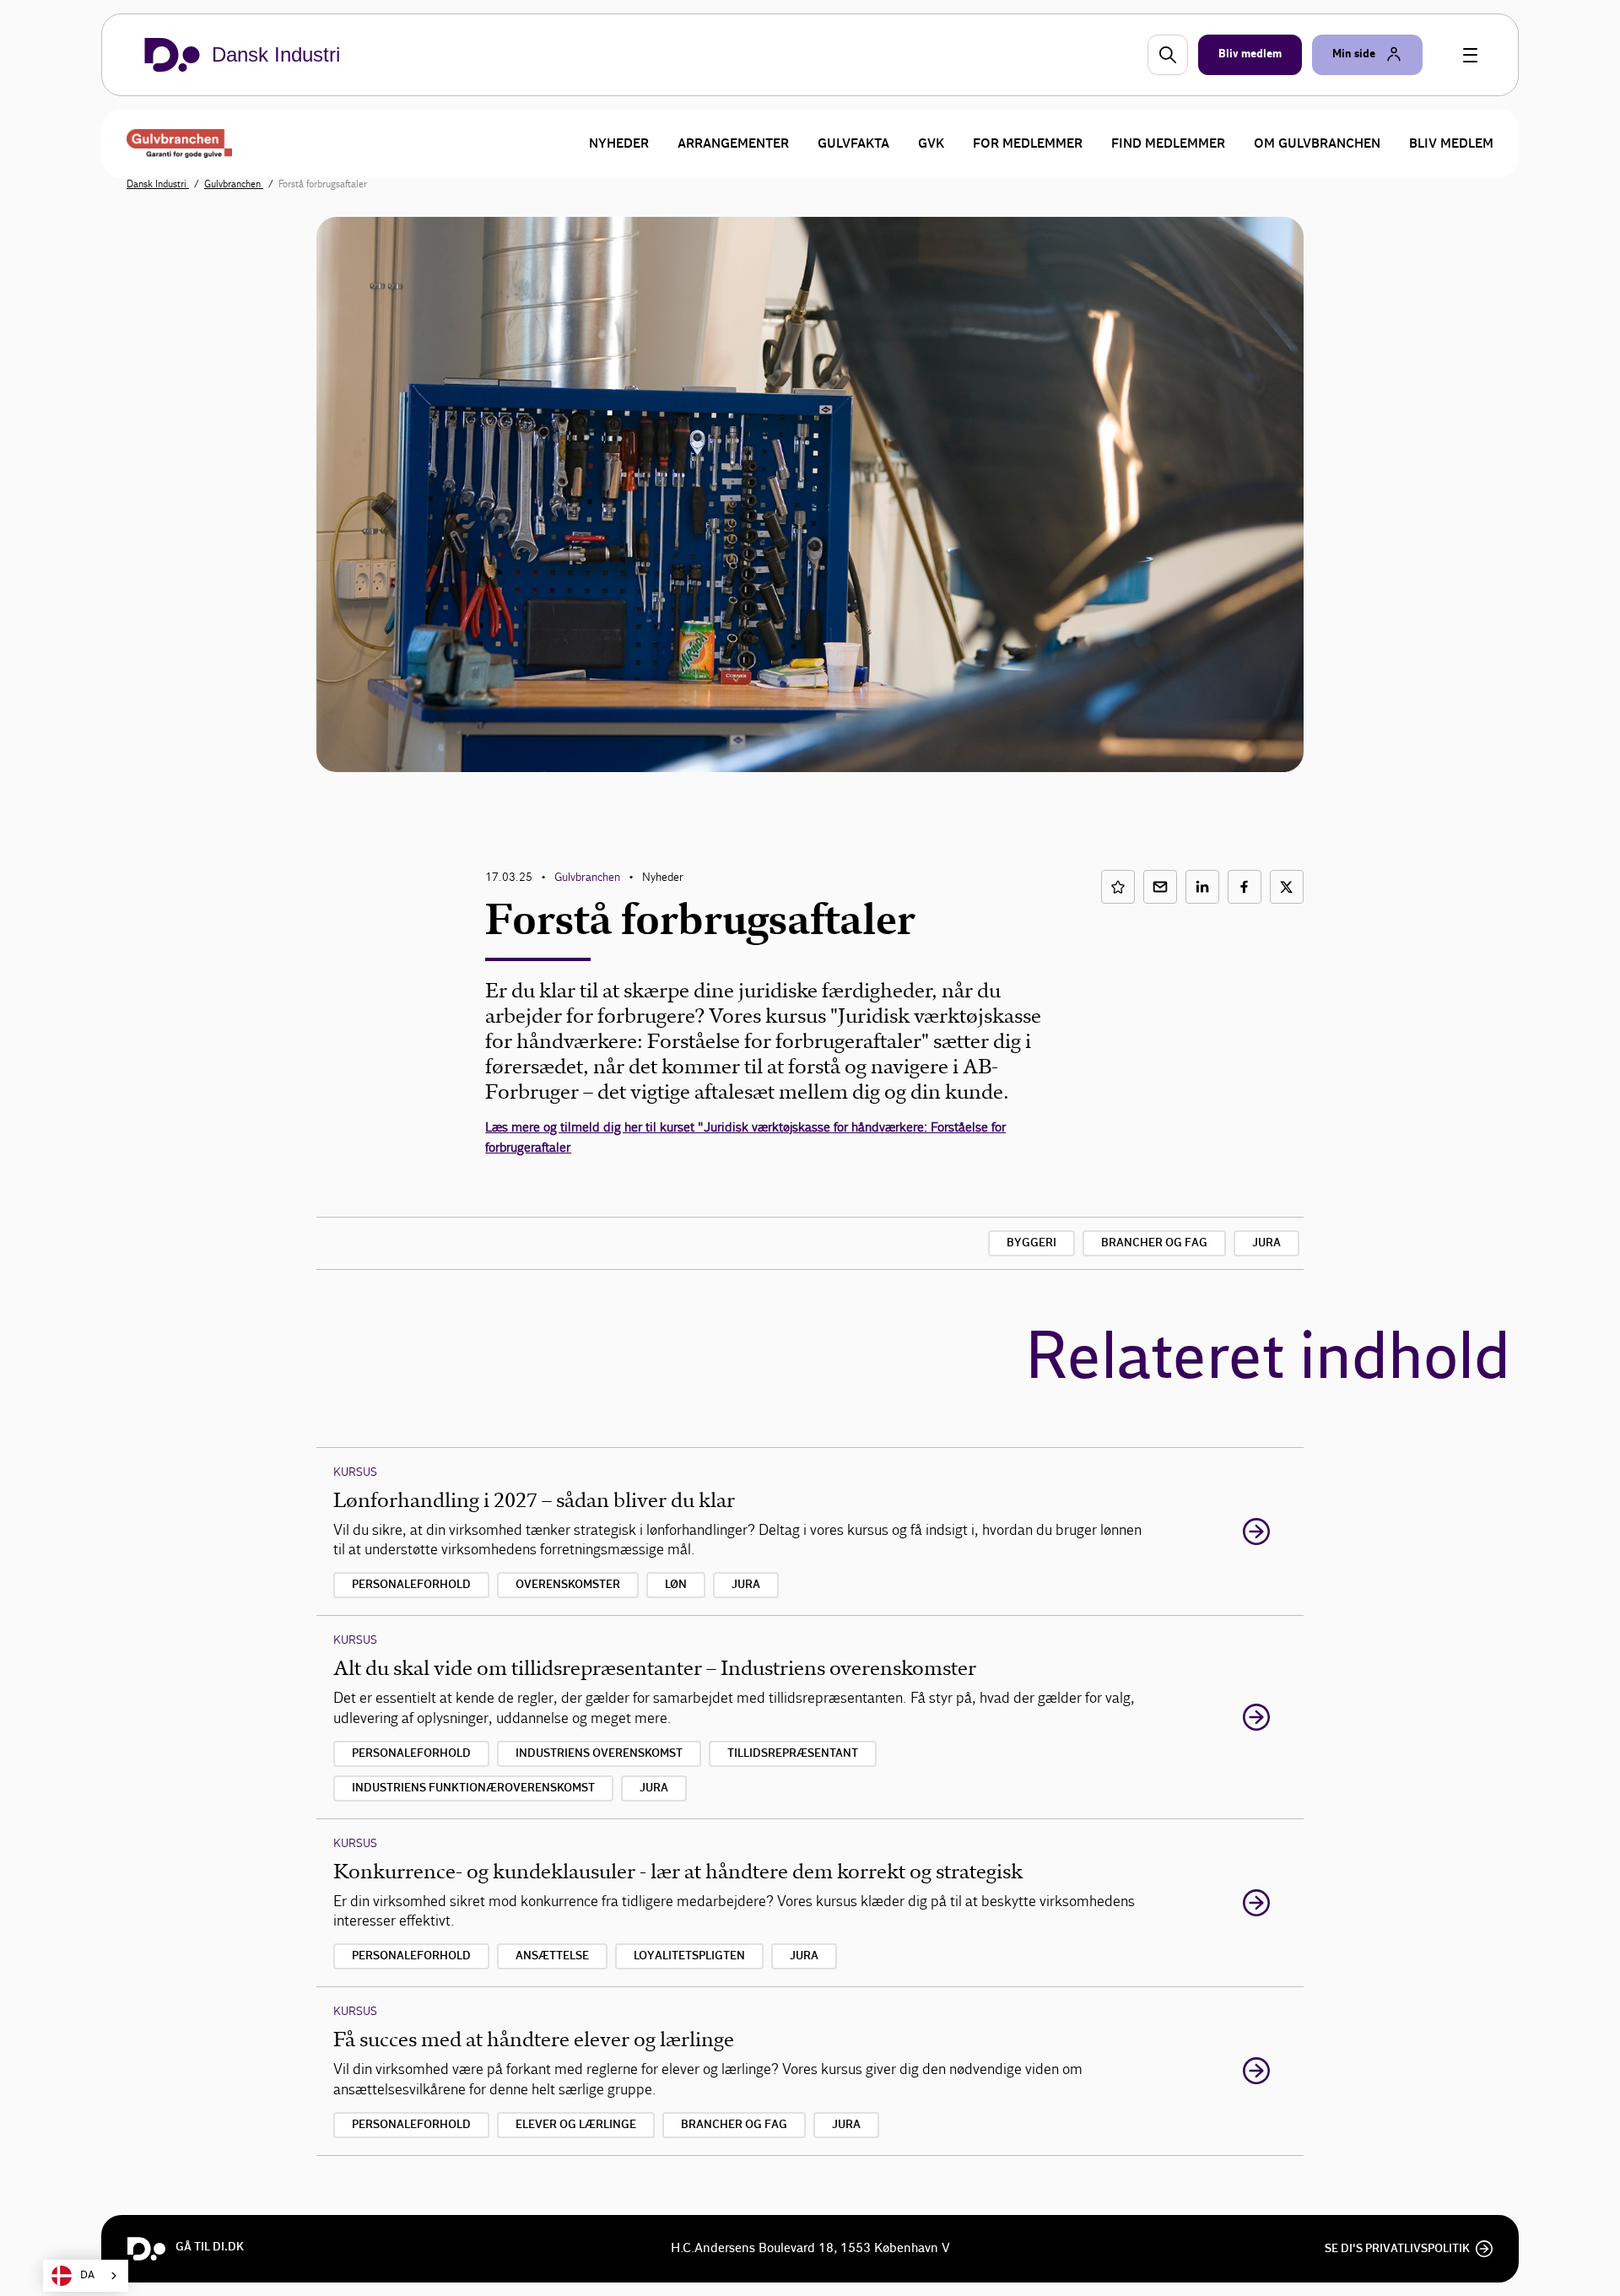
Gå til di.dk (210, 2247)
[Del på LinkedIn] (1202, 887)
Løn (676, 1585)
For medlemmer (1028, 143)
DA (87, 2275)
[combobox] (86, 2276)
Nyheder (619, 143)
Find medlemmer (1168, 143)
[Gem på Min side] (1118, 887)
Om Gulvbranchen (1317, 143)
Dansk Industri (158, 184)
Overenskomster (568, 1585)
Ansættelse (552, 1956)
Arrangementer (733, 143)
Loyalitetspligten (689, 1956)
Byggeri (1031, 1243)
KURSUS (355, 1472)
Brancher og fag (1154, 1243)
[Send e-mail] (1160, 887)
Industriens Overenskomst (599, 1753)
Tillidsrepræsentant (793, 1753)
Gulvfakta (853, 143)
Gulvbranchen (234, 184)
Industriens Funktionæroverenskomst (473, 1788)
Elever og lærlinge (576, 2125)
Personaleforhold (411, 1585)
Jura (1266, 1243)
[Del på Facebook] (1245, 887)
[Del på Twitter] (1287, 887)
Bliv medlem (1451, 143)
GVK (931, 143)
